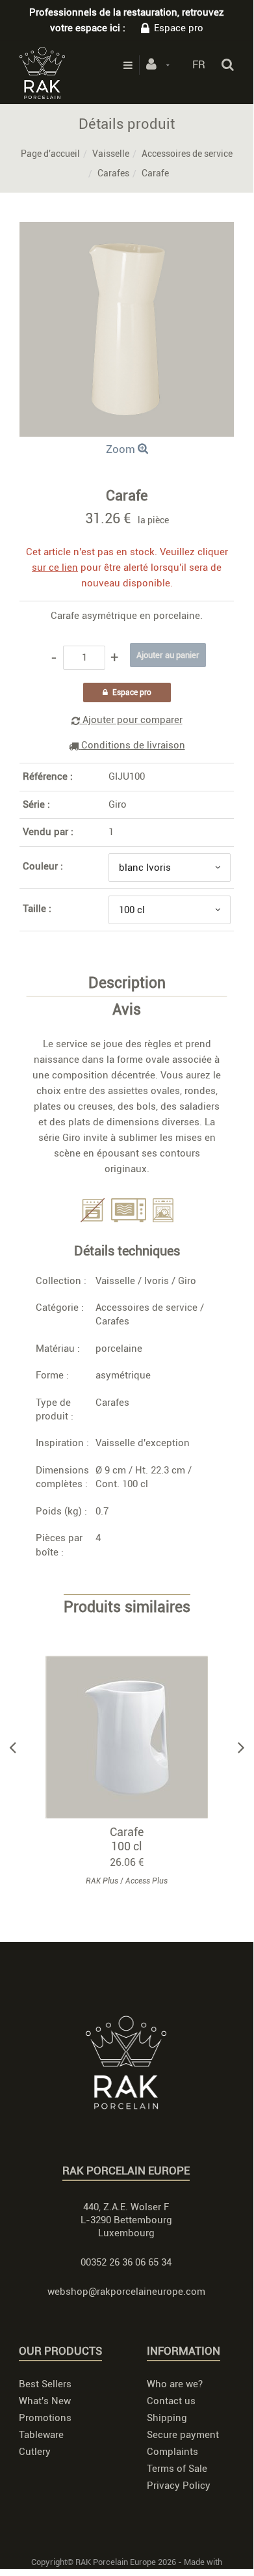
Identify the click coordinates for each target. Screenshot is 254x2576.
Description (127, 983)
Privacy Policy (179, 2486)
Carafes (113, 173)
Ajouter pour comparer (131, 720)
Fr (199, 64)
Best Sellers (45, 2384)
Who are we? (175, 2384)
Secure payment (183, 2435)
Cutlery (35, 2452)
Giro (118, 804)
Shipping (167, 2418)
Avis (127, 1010)
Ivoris (157, 1281)
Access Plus (146, 1881)
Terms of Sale (177, 2469)
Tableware (41, 2435)
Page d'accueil (50, 154)
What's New (45, 2401)
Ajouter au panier (133, 1737)
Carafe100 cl (127, 1839)
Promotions (45, 2418)
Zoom (122, 449)
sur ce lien (55, 568)
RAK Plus (102, 1881)
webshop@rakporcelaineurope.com (126, 2292)
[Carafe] (127, 231)
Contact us (171, 2401)
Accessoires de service (187, 154)
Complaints (172, 2452)
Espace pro (179, 28)
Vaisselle (111, 154)
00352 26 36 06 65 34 (126, 2262)
